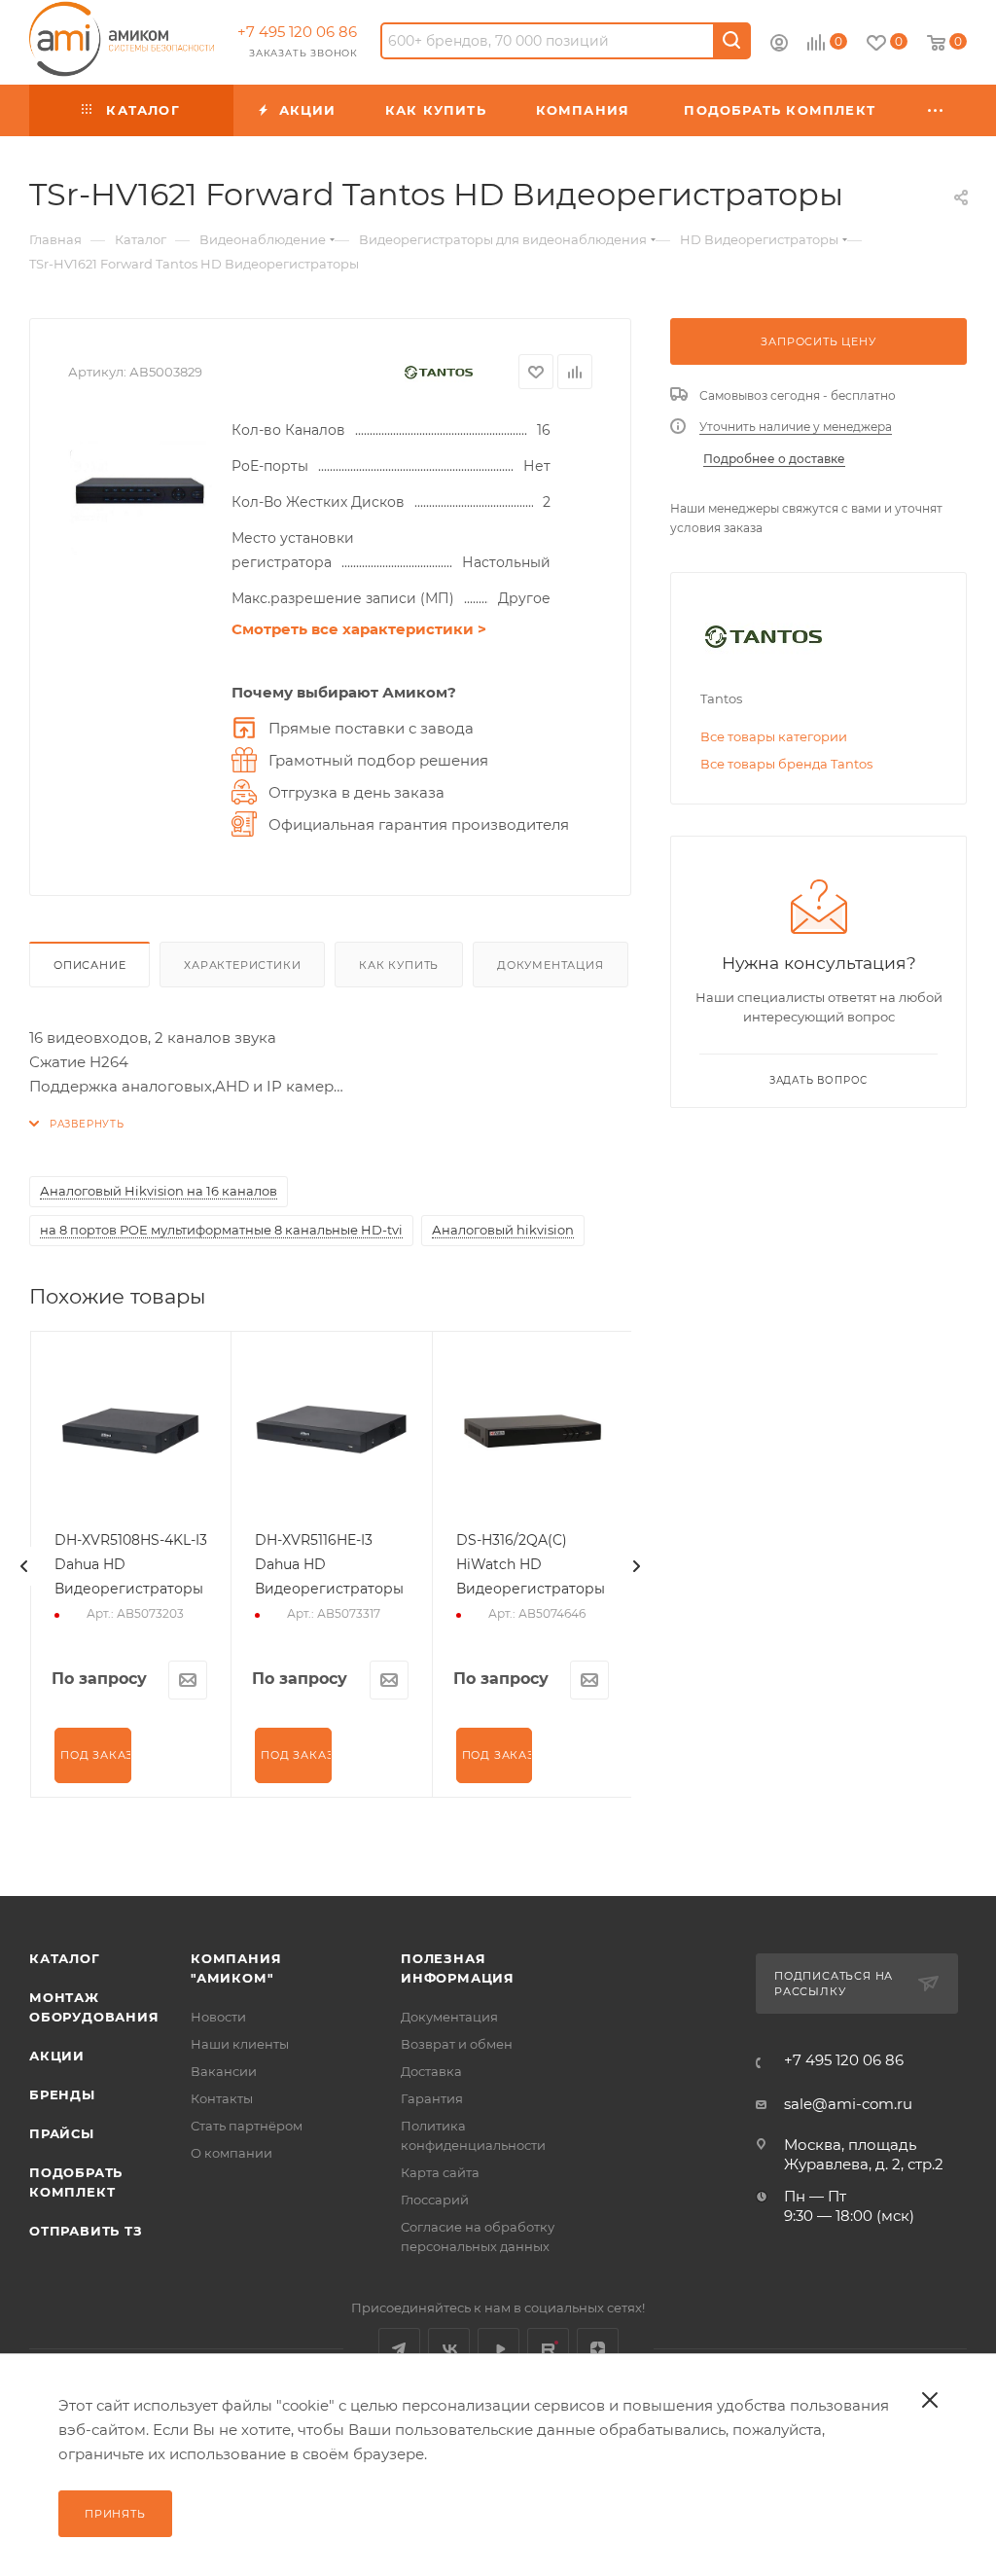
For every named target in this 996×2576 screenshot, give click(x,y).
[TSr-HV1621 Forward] (140, 490)
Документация (551, 965)
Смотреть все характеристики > (359, 629)
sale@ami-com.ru (848, 2104)
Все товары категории (774, 736)
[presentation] (24, 1566)
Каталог (65, 1958)
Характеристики (242, 965)
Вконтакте (449, 2349)
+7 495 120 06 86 (297, 32)
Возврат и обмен (457, 2044)
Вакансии (224, 2071)
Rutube (548, 2349)
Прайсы (62, 2133)
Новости (218, 2017)
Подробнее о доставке (774, 459)
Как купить (399, 965)
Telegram (399, 2349)
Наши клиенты (240, 2044)
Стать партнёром (247, 2126)
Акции (57, 2056)
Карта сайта (440, 2172)
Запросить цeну (818, 341)
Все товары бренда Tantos (786, 764)
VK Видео (498, 2349)
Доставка (431, 2071)
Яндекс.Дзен (598, 2349)
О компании (231, 2153)
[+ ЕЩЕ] (936, 110)
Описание (89, 965)
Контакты (222, 2098)
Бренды (62, 2094)
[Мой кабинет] (779, 45)
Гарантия (432, 2098)
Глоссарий (435, 2200)
